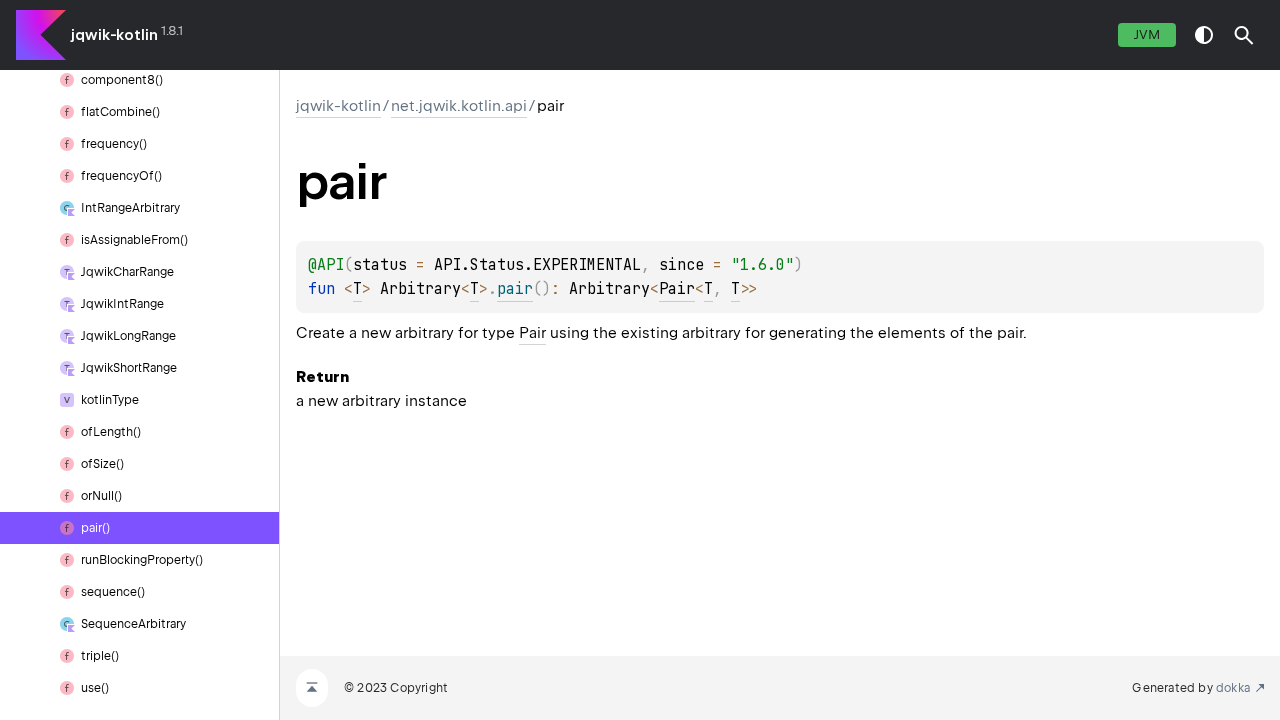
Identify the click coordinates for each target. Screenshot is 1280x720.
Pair (677, 289)
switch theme (1204, 35)
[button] (1244, 35)
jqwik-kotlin (114, 35)
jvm (1147, 34)
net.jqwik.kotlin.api (459, 106)
